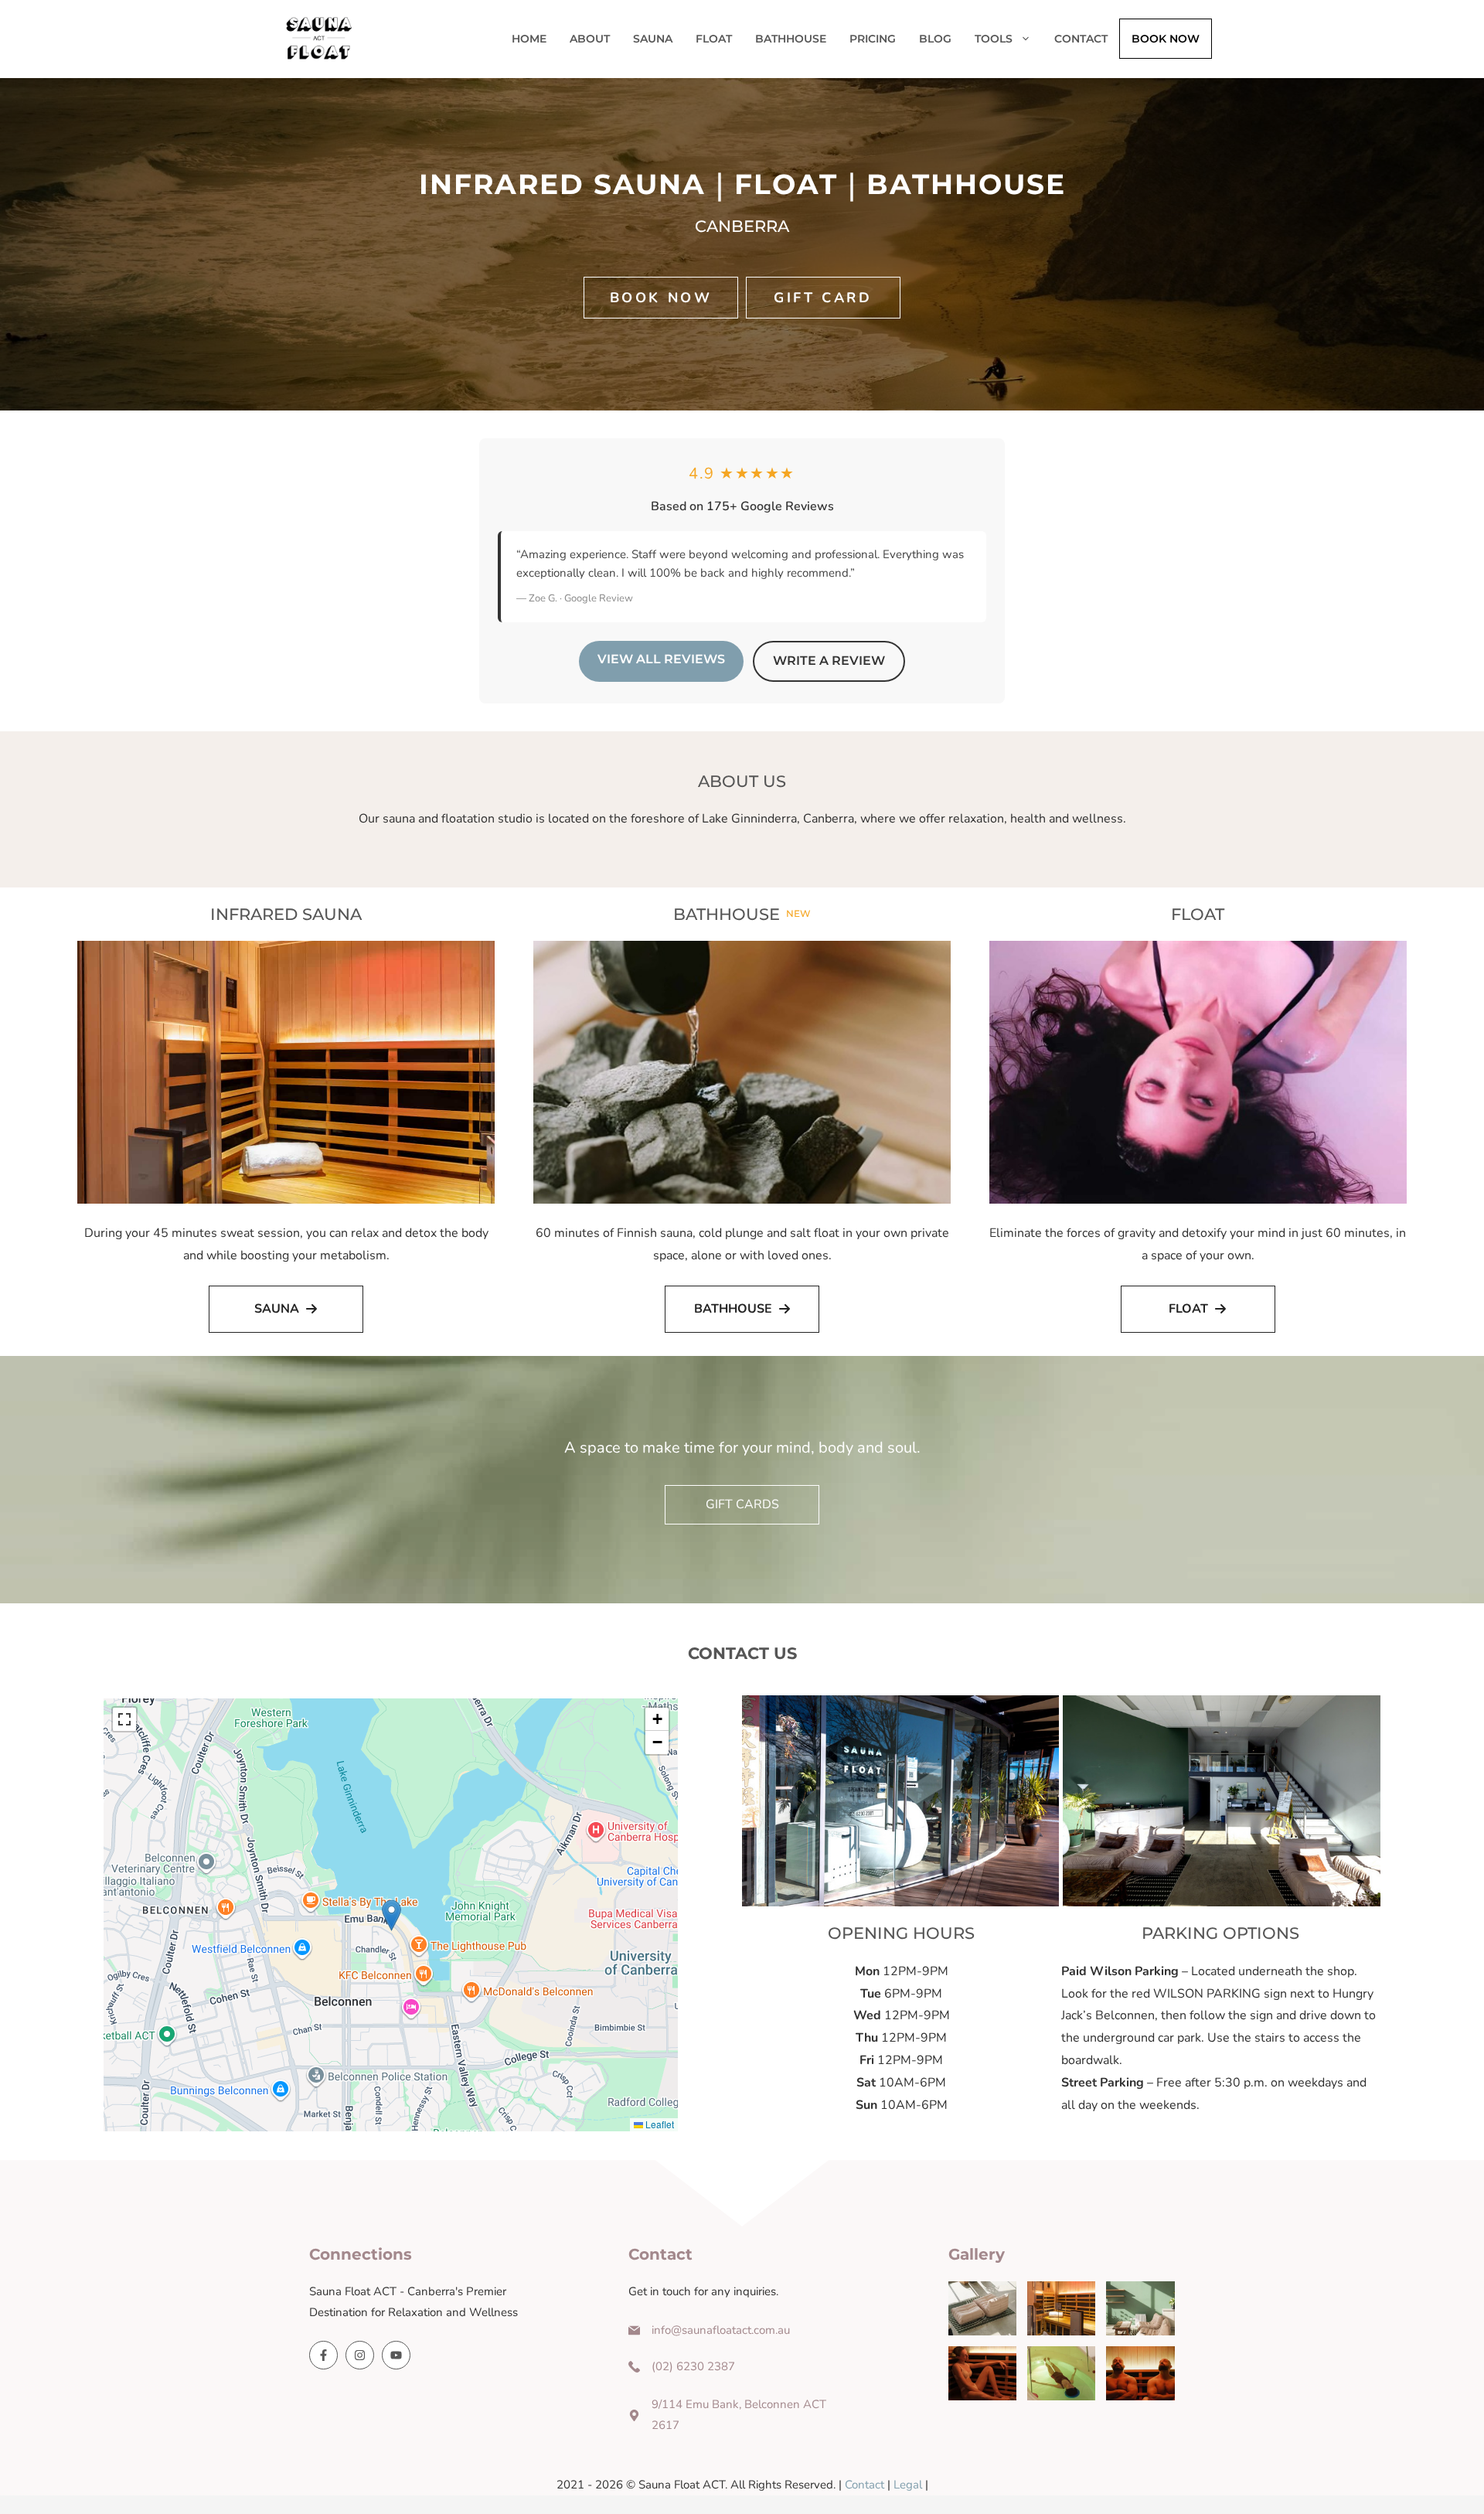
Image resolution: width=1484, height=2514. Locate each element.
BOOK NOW (1166, 39)
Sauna (653, 39)
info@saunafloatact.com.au (721, 2330)
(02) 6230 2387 (693, 2366)
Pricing (873, 39)
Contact (1081, 39)
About (590, 39)
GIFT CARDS (742, 1504)
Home (529, 39)
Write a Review (829, 661)
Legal (908, 2485)
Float (714, 39)
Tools (994, 39)
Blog (935, 39)
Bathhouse (791, 39)
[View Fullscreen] (124, 1719)
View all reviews (661, 659)
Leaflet (659, 2124)
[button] (391, 1915)
